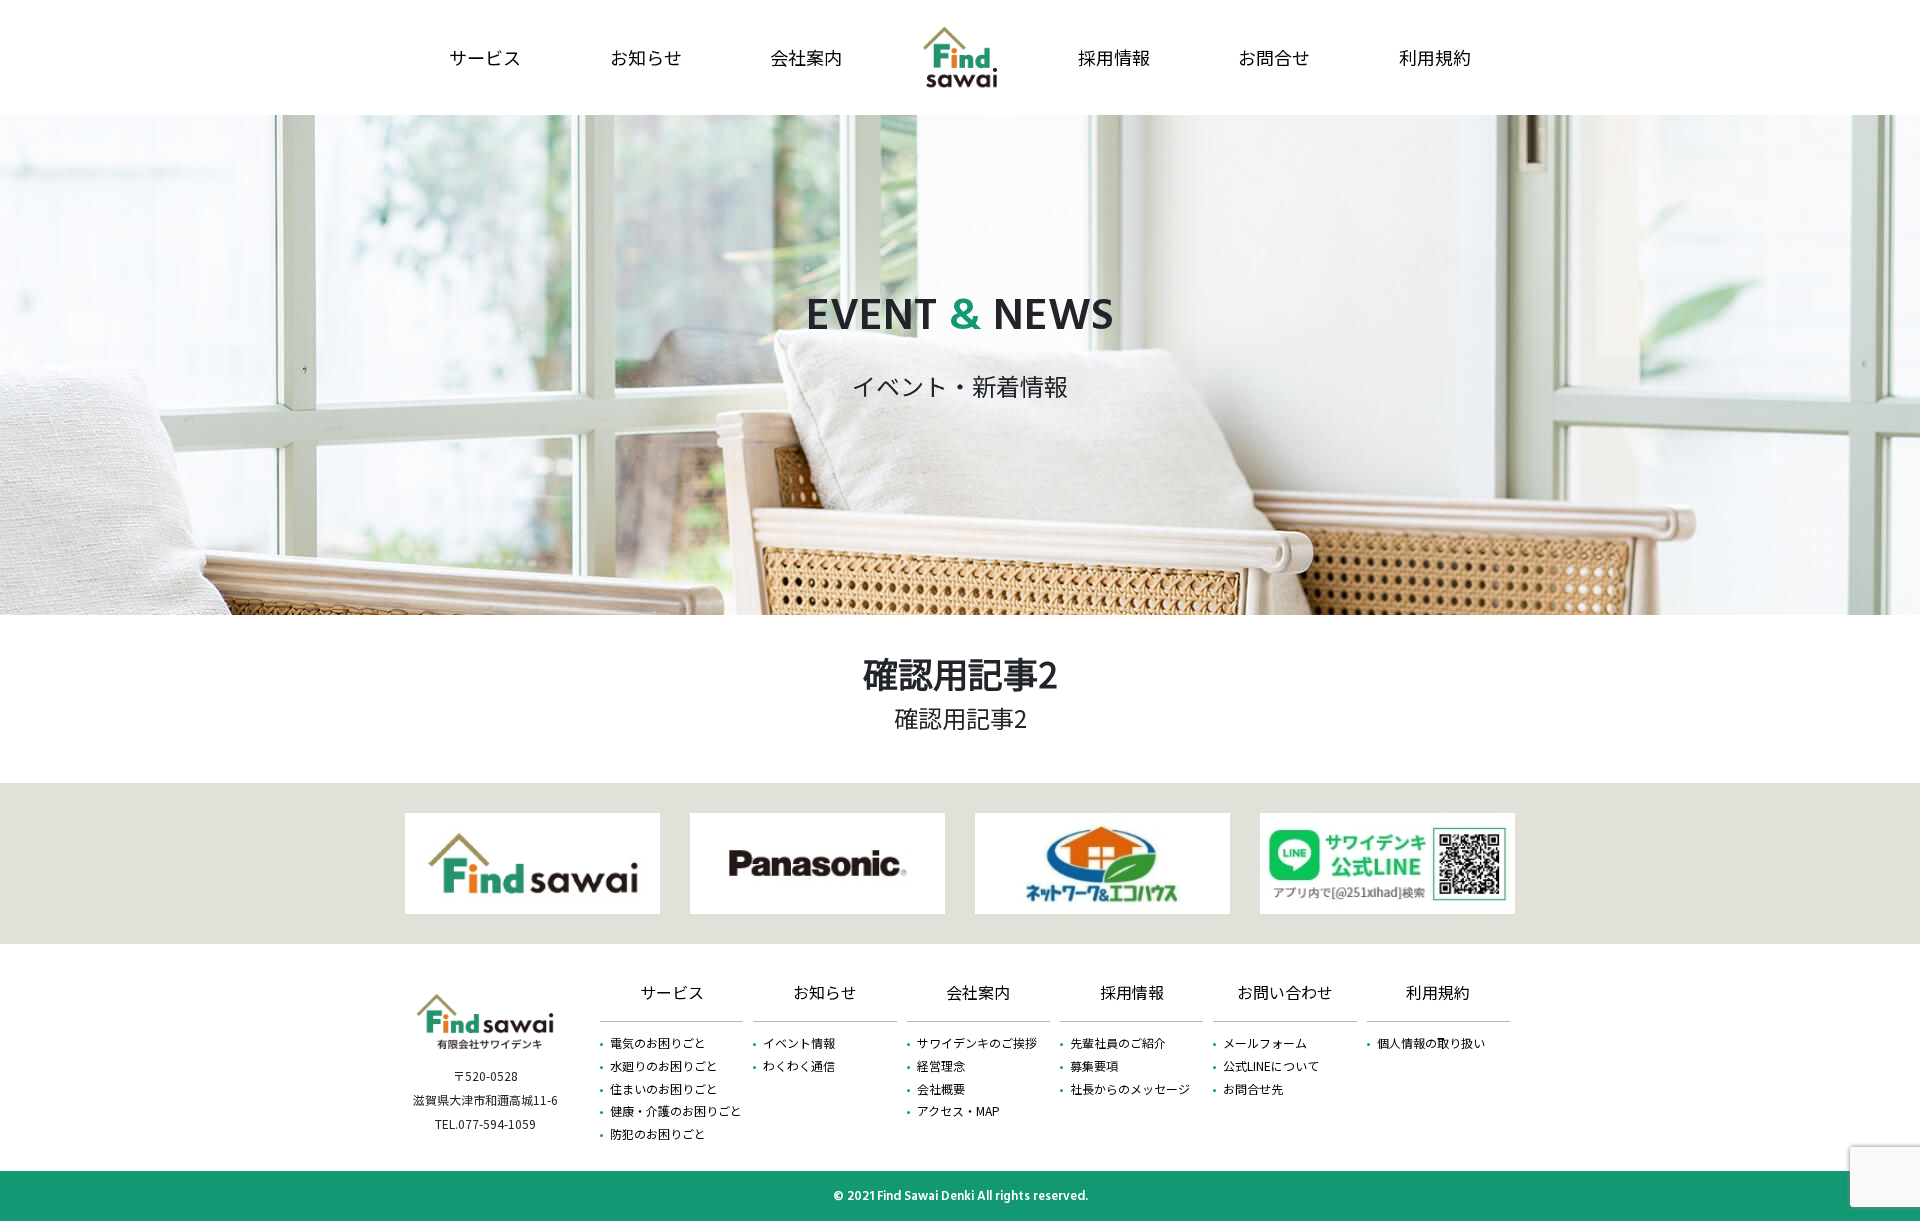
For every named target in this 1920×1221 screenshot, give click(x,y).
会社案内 (806, 57)
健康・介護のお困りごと (676, 1110)
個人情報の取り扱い (1431, 1042)
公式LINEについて (1271, 1065)
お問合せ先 (1253, 1088)
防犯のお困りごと (658, 1133)
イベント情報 (799, 1042)
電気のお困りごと (658, 1042)
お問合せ (1274, 57)
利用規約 (1435, 57)
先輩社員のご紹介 (1118, 1042)
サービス (485, 57)
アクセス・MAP (958, 1110)
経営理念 (941, 1065)
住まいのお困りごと (664, 1088)
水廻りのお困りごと (664, 1065)
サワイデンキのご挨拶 (977, 1042)
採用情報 (1114, 57)
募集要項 (1094, 1065)
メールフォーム (1265, 1042)
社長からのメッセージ (1130, 1088)
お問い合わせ (1285, 992)
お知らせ (646, 57)
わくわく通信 (799, 1065)
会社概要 (941, 1088)
